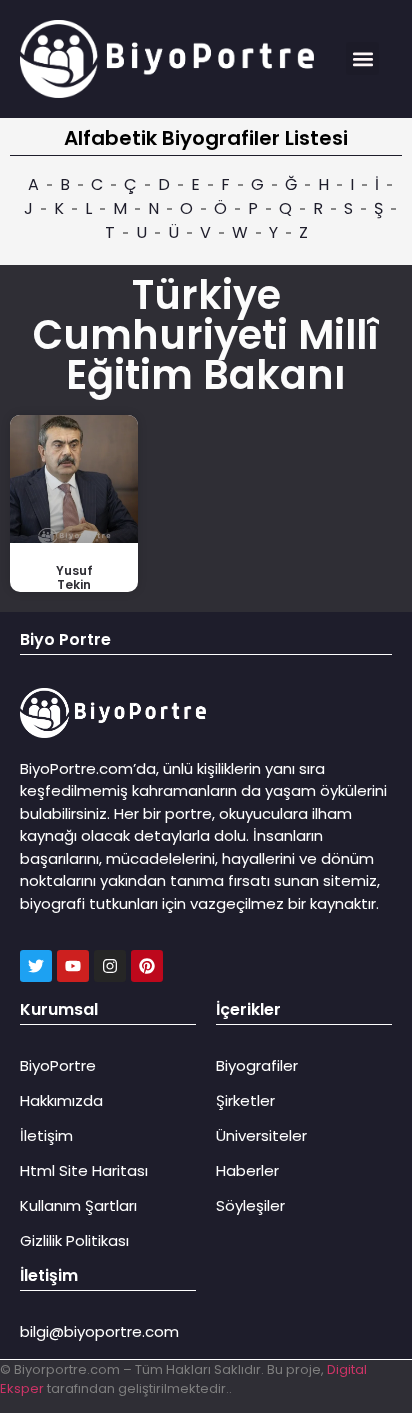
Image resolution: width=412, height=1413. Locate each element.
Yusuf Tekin (74, 577)
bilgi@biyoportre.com (99, 1331)
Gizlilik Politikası (74, 1240)
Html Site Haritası (84, 1170)
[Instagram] (110, 966)
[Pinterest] (147, 966)
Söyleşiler (250, 1205)
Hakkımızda (61, 1100)
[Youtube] (73, 966)
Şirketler (245, 1100)
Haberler (247, 1170)
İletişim (46, 1135)
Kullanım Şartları (78, 1205)
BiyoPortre (58, 1065)
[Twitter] (36, 966)
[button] (362, 58)
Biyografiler (257, 1065)
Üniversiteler (261, 1135)
